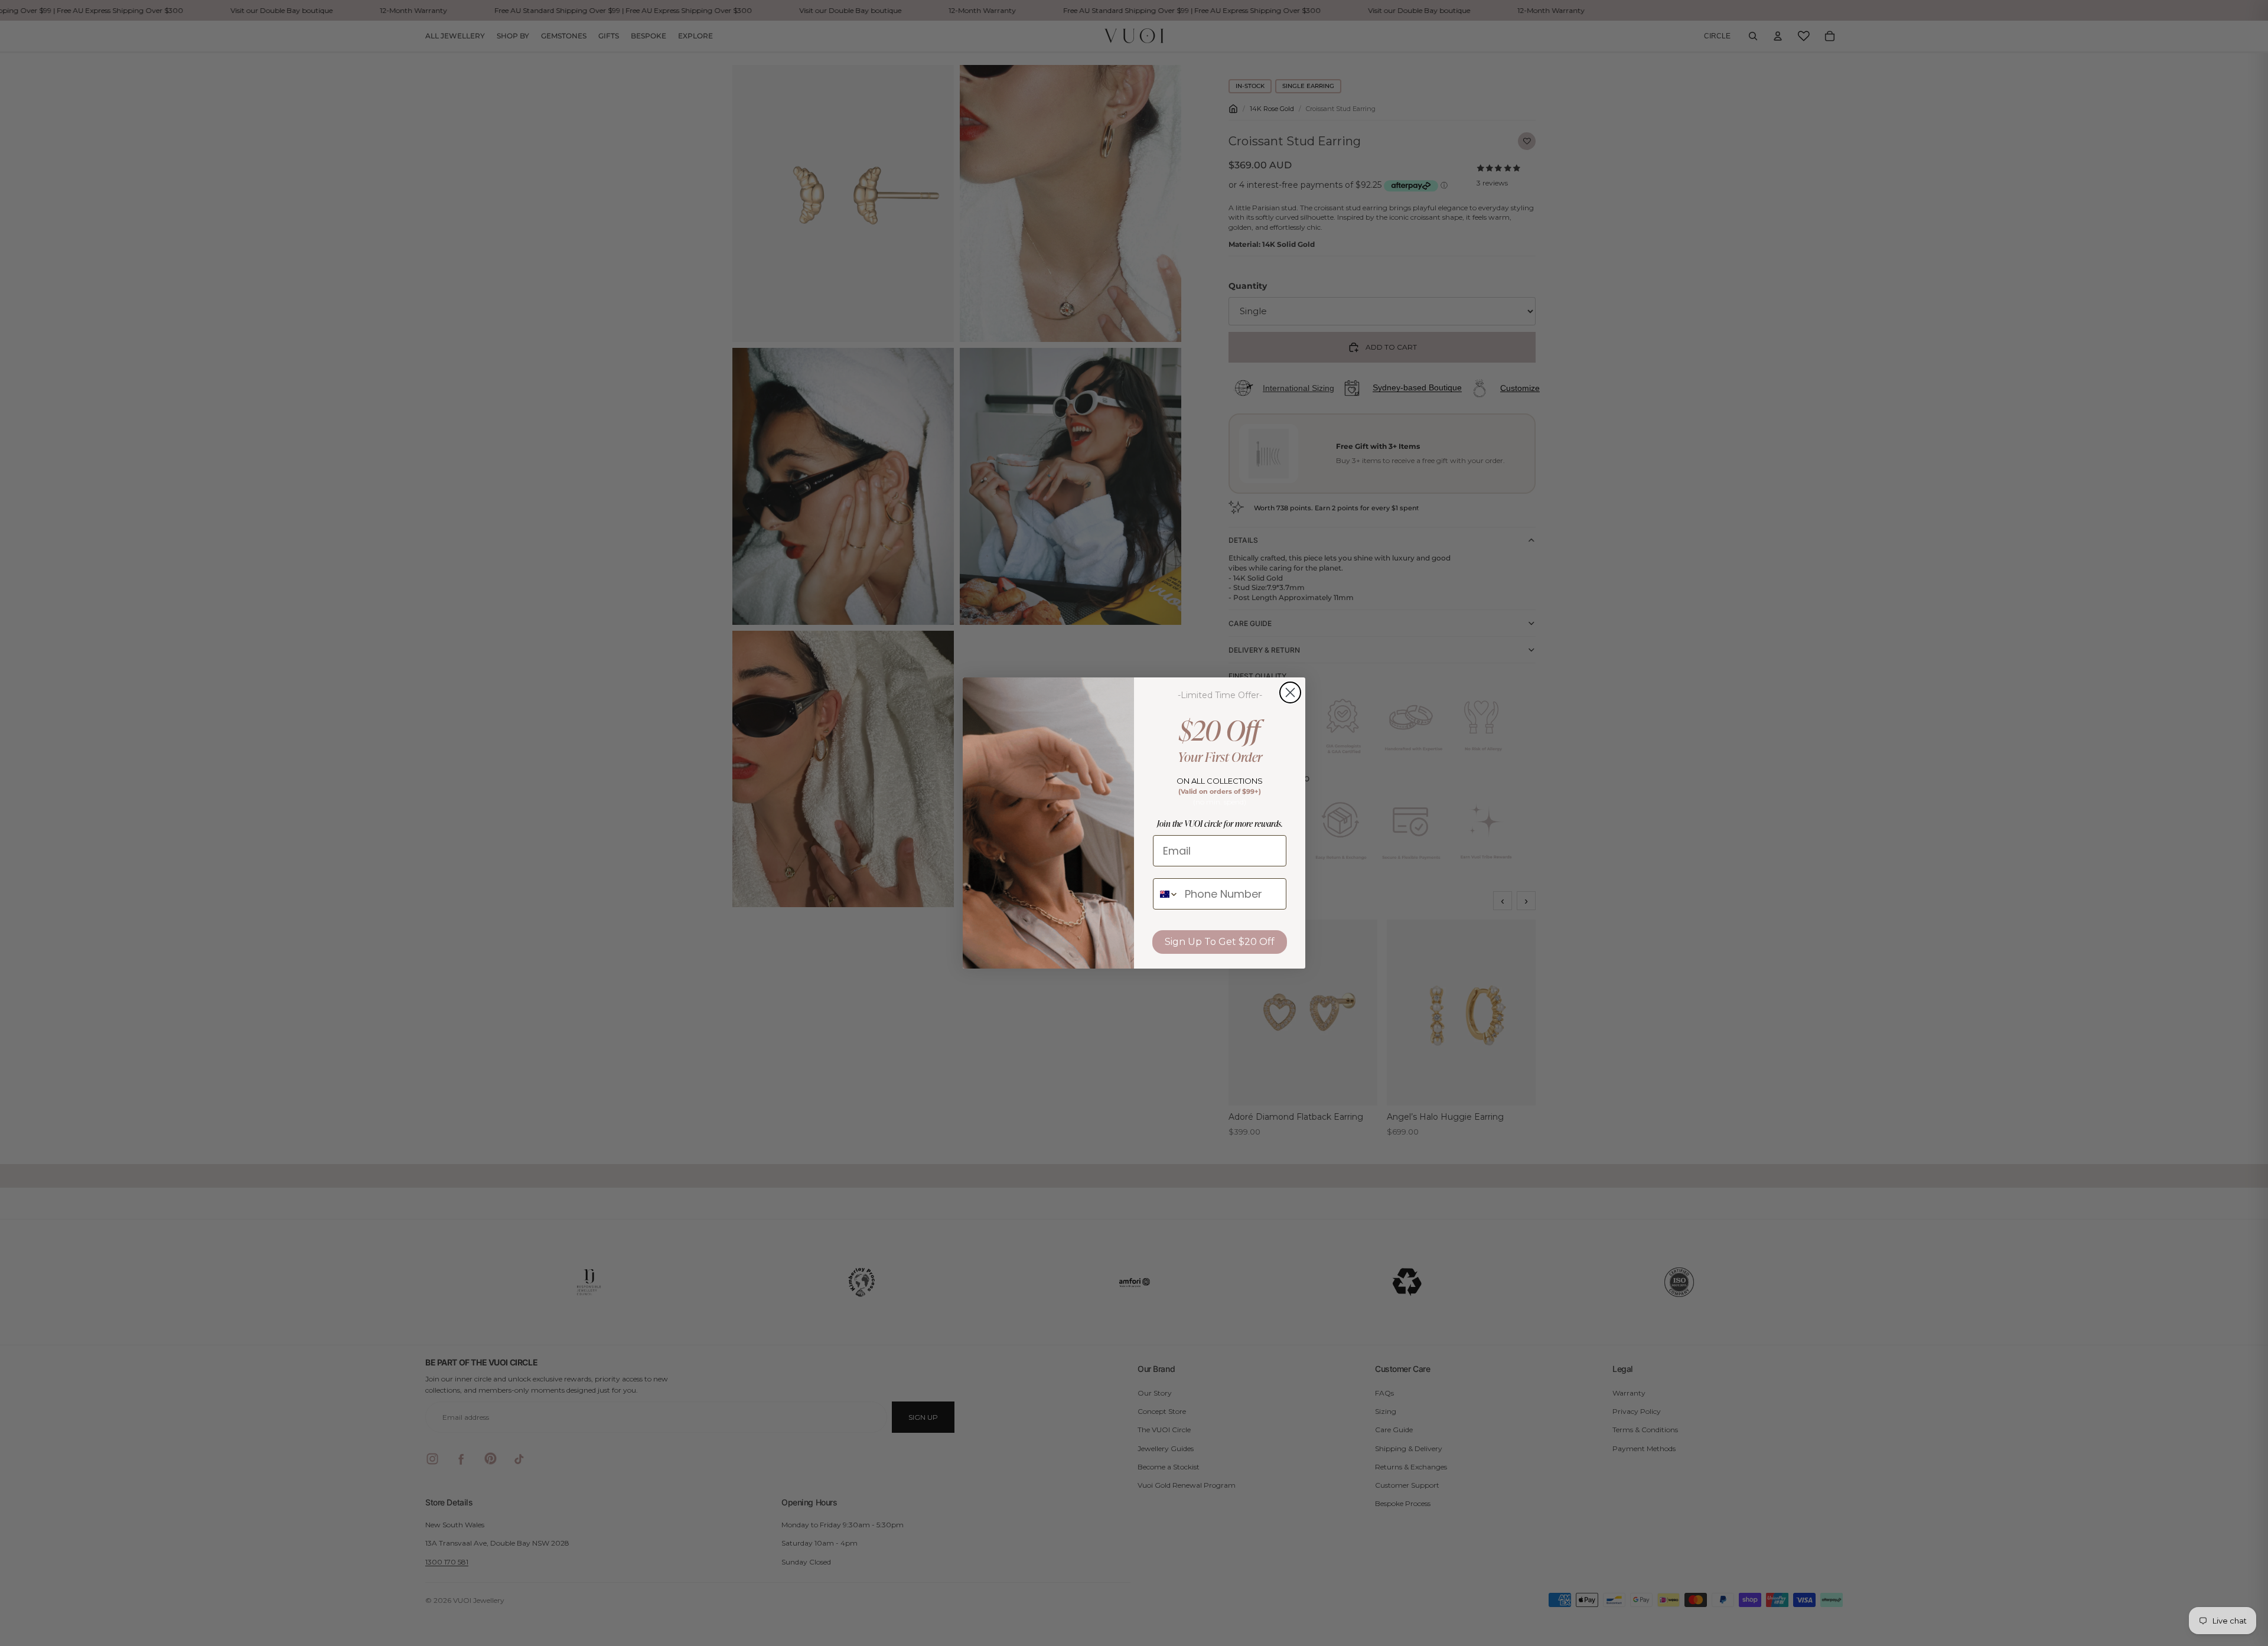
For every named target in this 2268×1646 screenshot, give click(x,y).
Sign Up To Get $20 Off (1220, 942)
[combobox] (1166, 894)
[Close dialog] (1290, 692)
